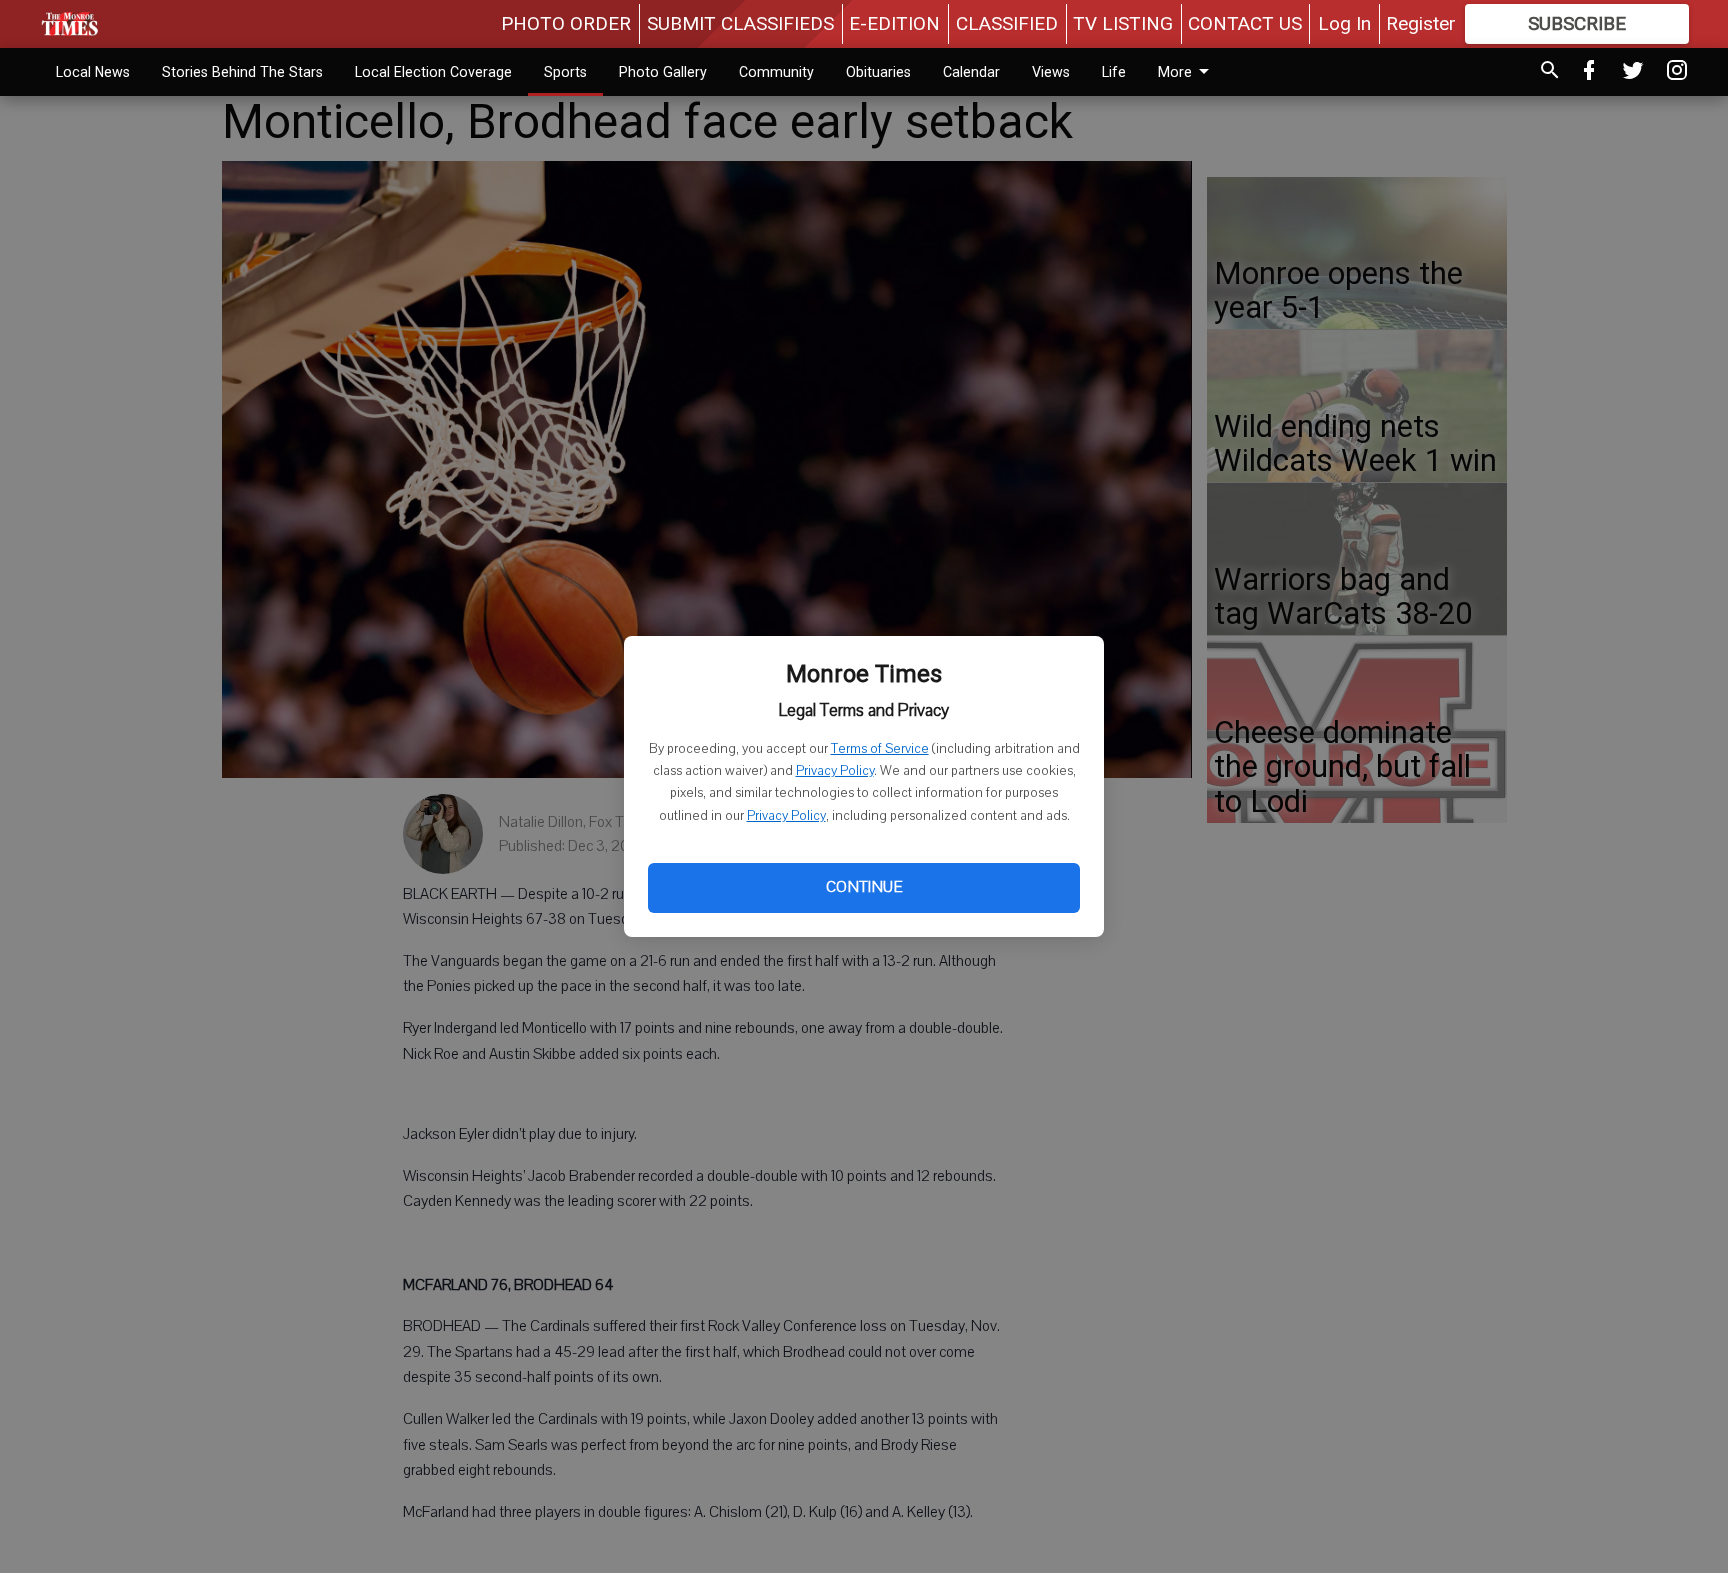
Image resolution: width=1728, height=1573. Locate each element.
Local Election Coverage (433, 72)
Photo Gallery (663, 72)
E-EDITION (894, 23)
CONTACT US (1245, 23)
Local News (93, 72)
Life (1114, 72)
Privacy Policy (835, 771)
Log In (1344, 23)
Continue (864, 887)
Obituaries (878, 72)
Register (1421, 23)
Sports (565, 72)
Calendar (971, 72)
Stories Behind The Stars (242, 72)
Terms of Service (880, 749)
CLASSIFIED (1007, 23)
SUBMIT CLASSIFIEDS (740, 23)
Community (776, 72)
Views (1051, 72)
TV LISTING (1123, 23)
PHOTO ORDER (566, 23)
